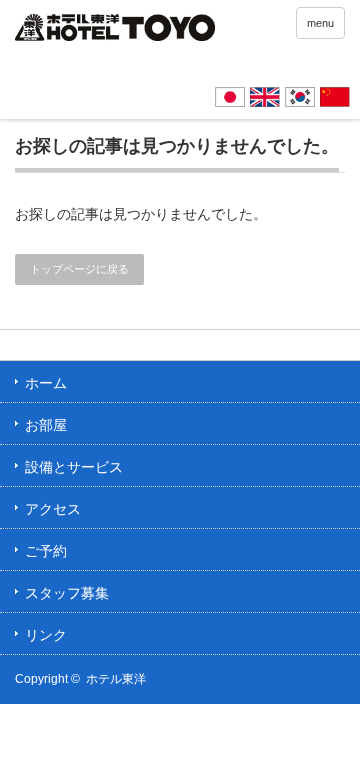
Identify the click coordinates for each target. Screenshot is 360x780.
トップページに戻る (79, 269)
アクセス (53, 509)
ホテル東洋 (116, 679)
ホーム (46, 383)
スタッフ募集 (67, 593)
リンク (46, 635)
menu (320, 23)
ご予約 (46, 551)
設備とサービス (74, 467)
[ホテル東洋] (115, 30)
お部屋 (46, 425)
